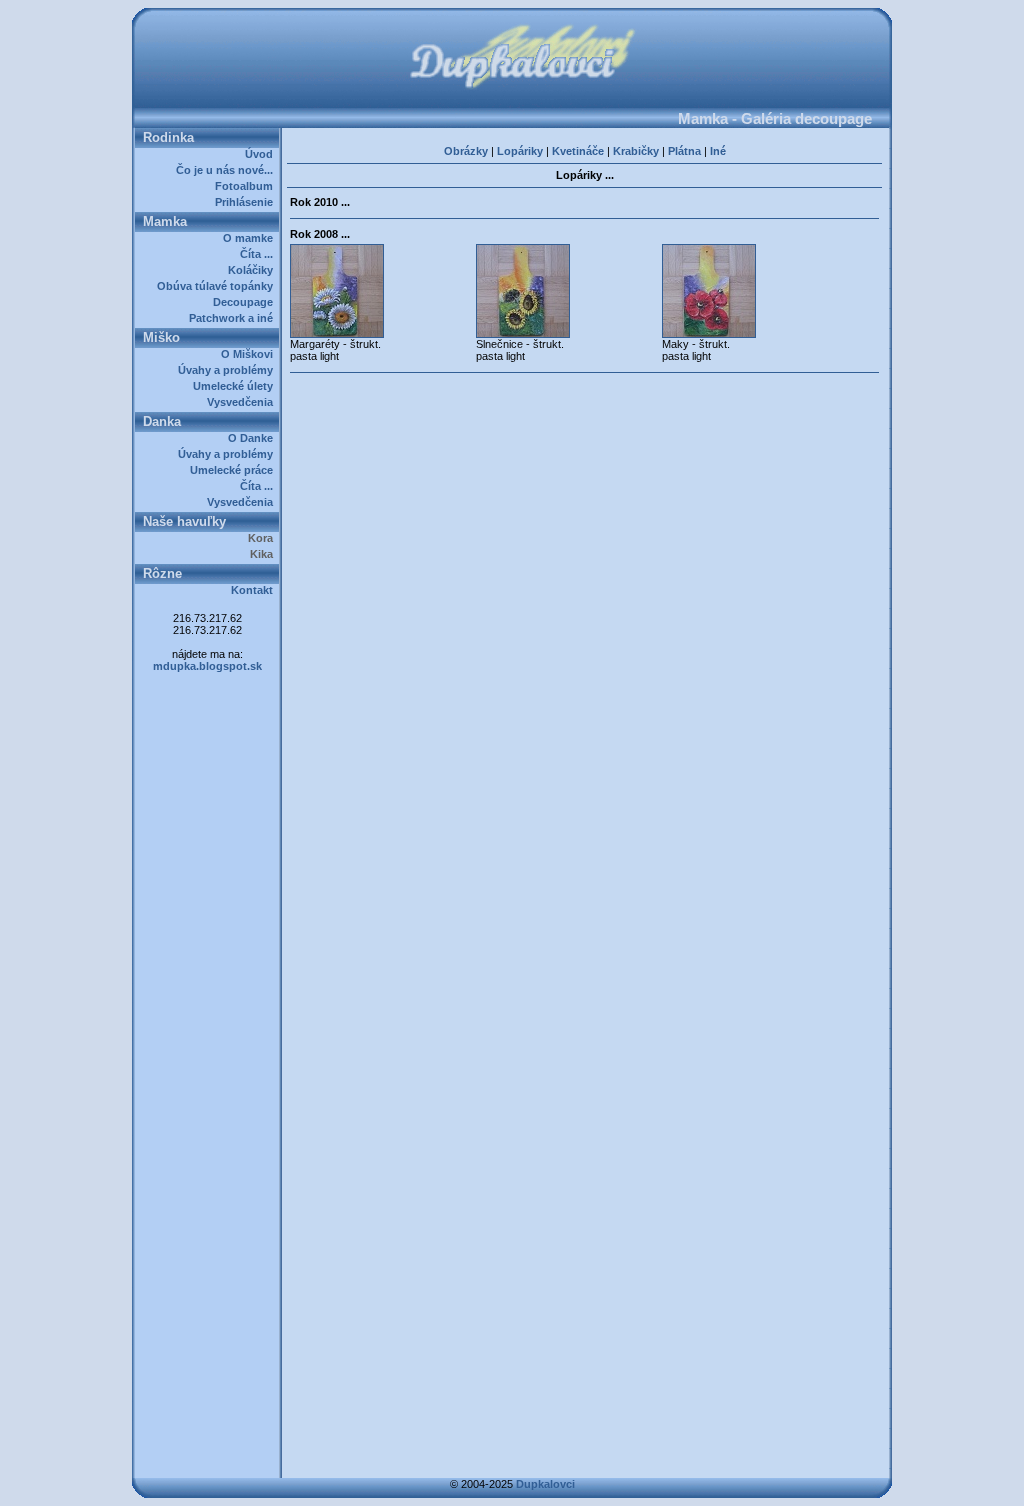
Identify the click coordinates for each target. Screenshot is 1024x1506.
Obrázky (466, 151)
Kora (263, 538)
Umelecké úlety (236, 386)
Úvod (262, 154)
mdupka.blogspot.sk (207, 666)
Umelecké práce (234, 470)
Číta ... (259, 254)
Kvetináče (578, 151)
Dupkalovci (545, 1484)
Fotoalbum (247, 186)
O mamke (251, 238)
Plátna (684, 151)
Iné (718, 151)
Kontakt (255, 590)
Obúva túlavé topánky (218, 286)
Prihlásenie (247, 202)
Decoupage (246, 302)
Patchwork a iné (234, 318)
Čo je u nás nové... (227, 170)
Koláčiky (253, 270)
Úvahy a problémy (228, 370)
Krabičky (636, 151)
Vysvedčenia (243, 402)
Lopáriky (520, 151)
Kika (264, 554)
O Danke (253, 438)
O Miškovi (250, 354)
